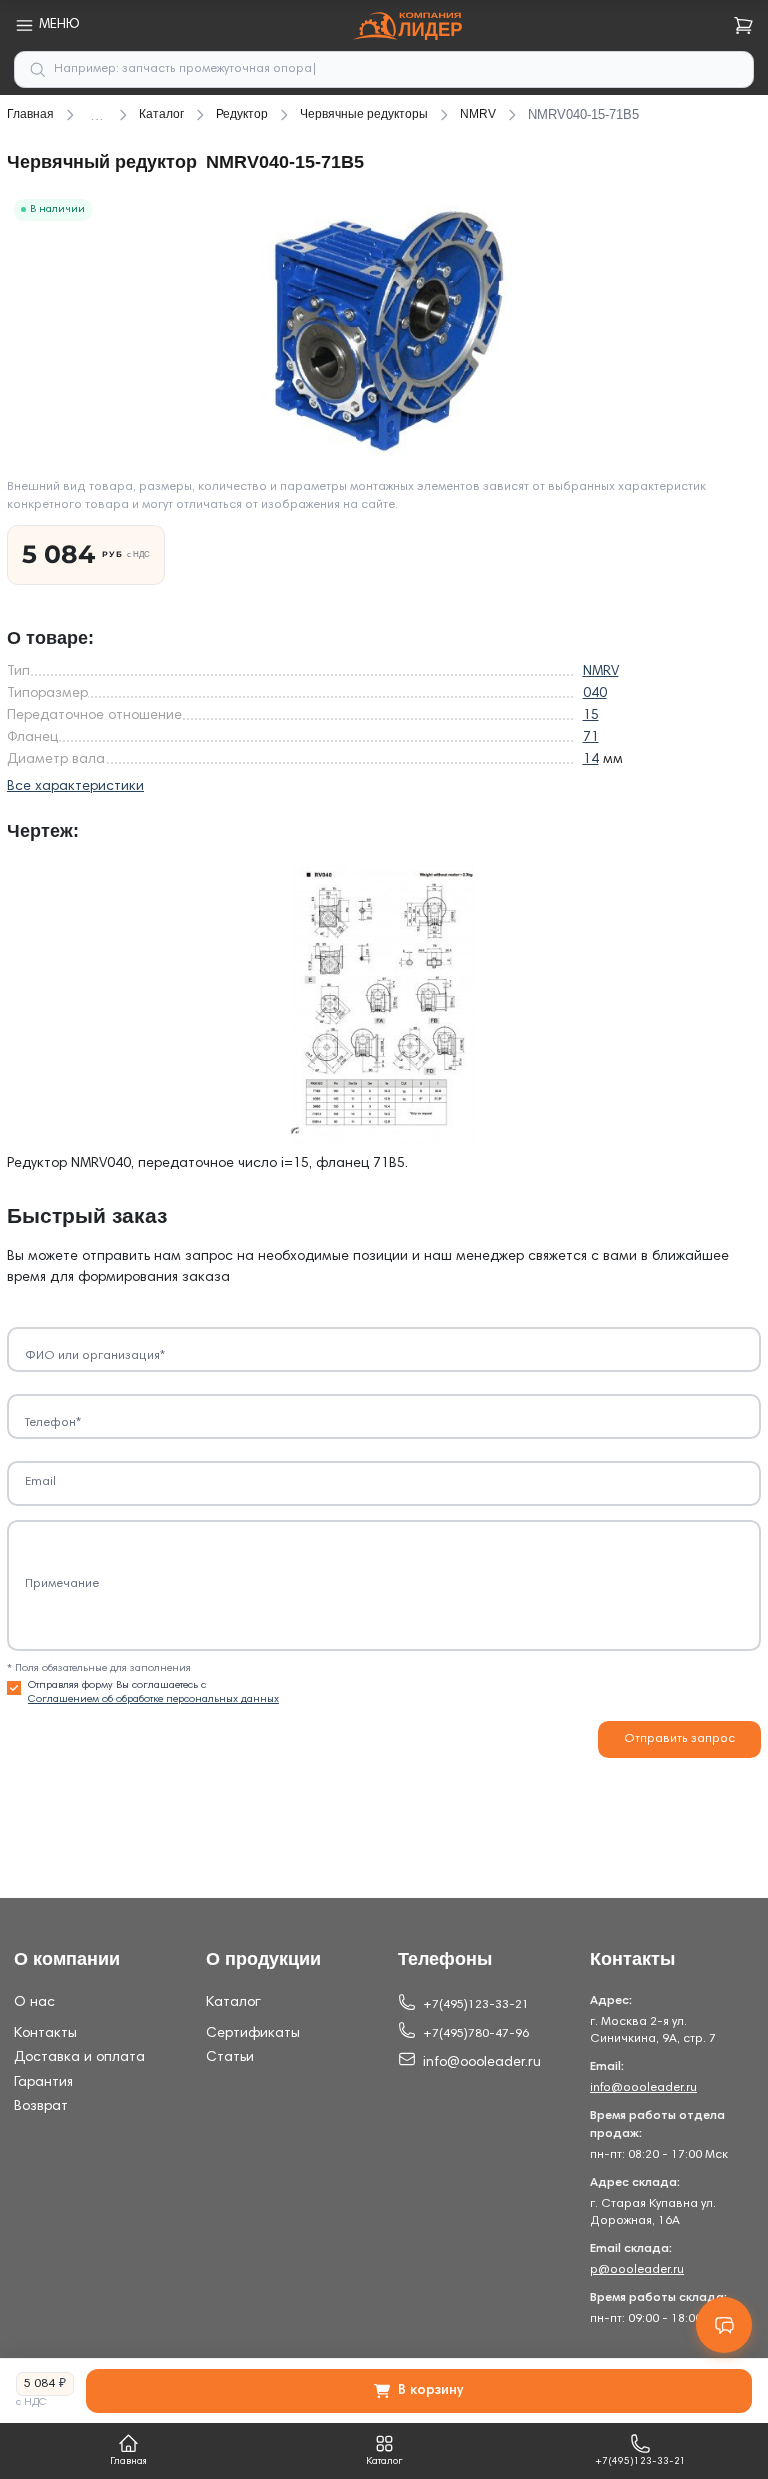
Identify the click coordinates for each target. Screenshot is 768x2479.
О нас (34, 2003)
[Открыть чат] (724, 2325)
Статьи (230, 2058)
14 (591, 760)
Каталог (233, 2003)
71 (591, 738)
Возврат (41, 2107)
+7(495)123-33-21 (476, 2005)
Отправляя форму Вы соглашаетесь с (153, 1692)
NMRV (601, 672)
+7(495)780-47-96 (476, 2034)
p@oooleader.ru (637, 2270)
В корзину (430, 2391)
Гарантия (43, 2083)
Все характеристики (75, 787)
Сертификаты (253, 2034)
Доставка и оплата (79, 2058)
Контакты (45, 2034)
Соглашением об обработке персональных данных (153, 1699)
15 (591, 716)
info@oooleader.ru (482, 2063)
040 (595, 694)
